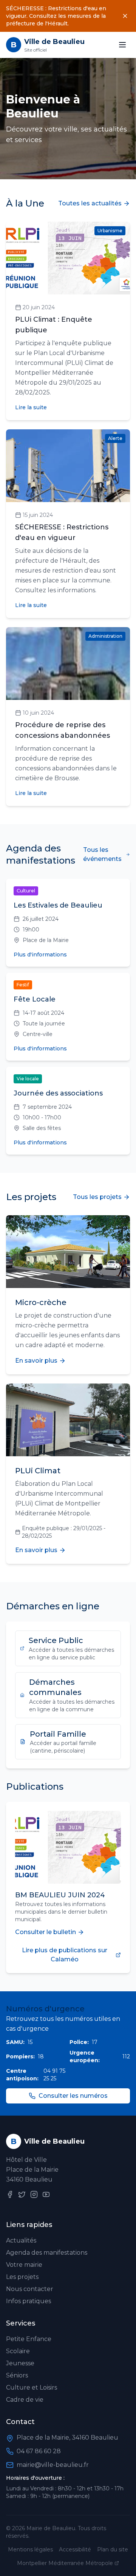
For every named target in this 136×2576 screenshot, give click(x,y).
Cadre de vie (25, 2400)
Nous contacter (30, 2289)
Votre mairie (24, 2265)
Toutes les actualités (90, 203)
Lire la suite (31, 407)
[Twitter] (22, 2194)
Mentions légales (30, 2549)
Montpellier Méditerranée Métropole (65, 2563)
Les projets (22, 2277)
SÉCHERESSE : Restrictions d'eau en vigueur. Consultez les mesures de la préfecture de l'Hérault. (56, 16)
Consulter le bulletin (46, 1932)
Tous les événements (102, 854)
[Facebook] (10, 2194)
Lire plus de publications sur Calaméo (65, 1955)
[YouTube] (46, 2194)
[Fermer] (125, 16)
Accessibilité (75, 2549)
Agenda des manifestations (47, 2253)
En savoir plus (36, 1361)
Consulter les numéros (73, 2096)
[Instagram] (34, 2194)
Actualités (21, 2240)
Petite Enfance (29, 2339)
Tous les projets (97, 1197)
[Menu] (122, 45)
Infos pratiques (29, 2301)
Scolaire (18, 2351)
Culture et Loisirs (32, 2387)
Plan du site (113, 2549)
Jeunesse (20, 2363)
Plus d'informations (40, 955)
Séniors (17, 2375)
